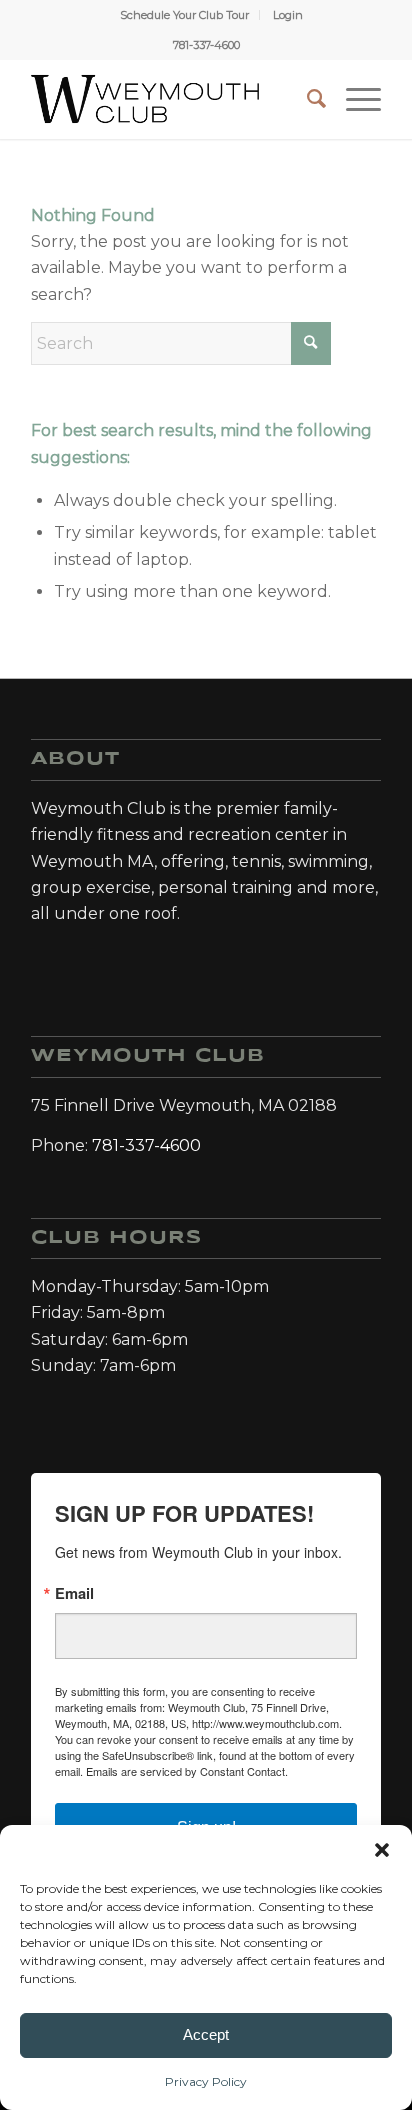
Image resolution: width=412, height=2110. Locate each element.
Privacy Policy (206, 2081)
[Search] (306, 99)
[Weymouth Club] (145, 99)
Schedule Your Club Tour (184, 15)
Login (288, 15)
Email (74, 1593)
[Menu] (353, 99)
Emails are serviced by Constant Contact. (187, 1771)
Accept (206, 2034)
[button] (382, 1850)
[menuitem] (185, 15)
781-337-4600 (206, 45)
